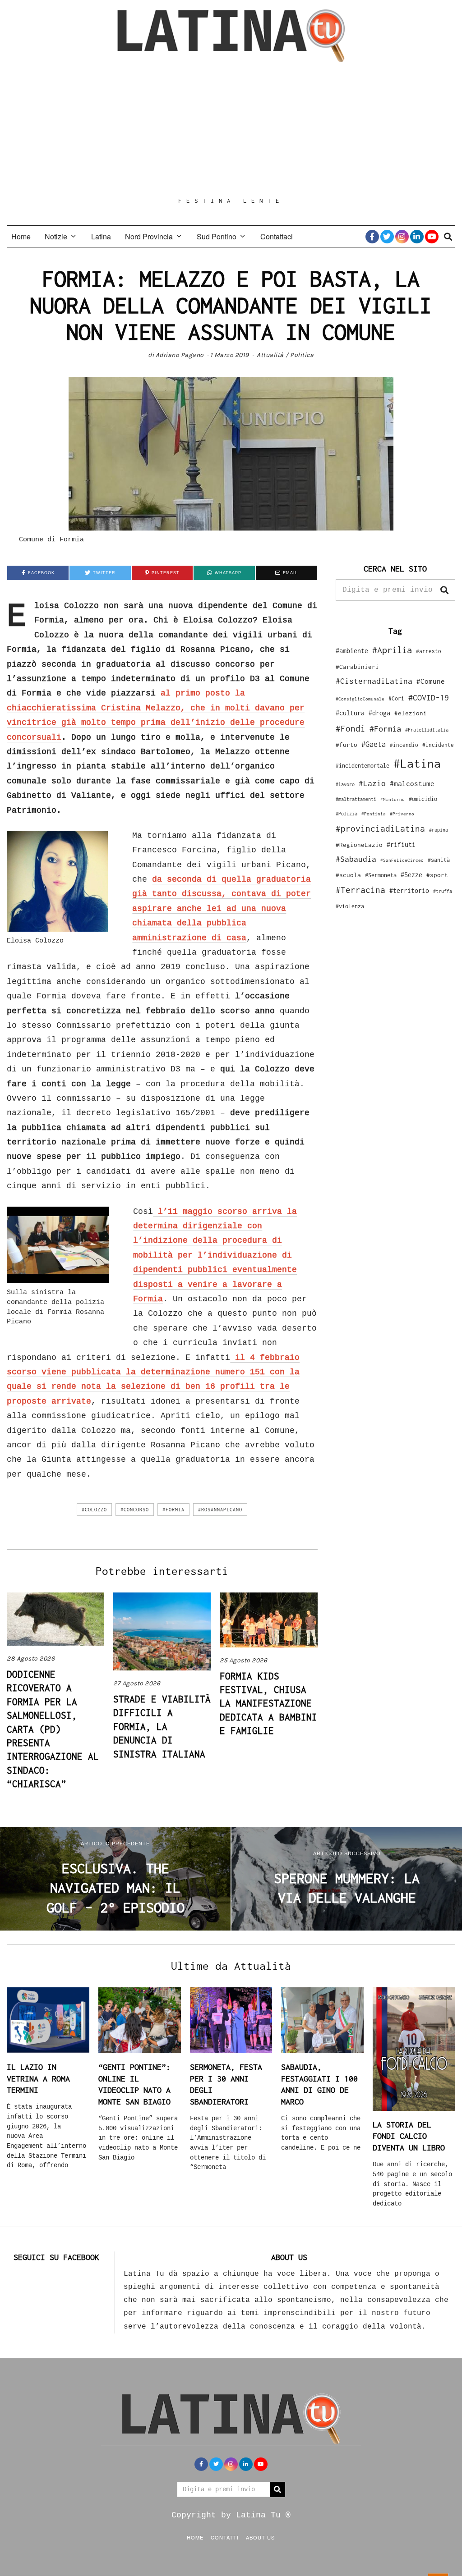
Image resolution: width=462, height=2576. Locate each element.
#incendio (404, 745)
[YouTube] (432, 237)
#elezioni (411, 713)
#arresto (429, 651)
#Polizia (346, 814)
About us (260, 2537)
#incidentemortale (363, 766)
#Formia (173, 1510)
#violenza (350, 906)
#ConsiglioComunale (360, 699)
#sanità (439, 860)
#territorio (409, 890)
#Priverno (402, 814)
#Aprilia (392, 650)
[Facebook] (372, 237)
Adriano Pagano (180, 355)
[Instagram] (402, 237)
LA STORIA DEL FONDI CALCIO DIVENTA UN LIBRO (409, 2136)
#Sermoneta (381, 875)
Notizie (56, 236)
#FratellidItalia (427, 730)
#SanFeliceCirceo (402, 860)
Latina (101, 236)
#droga (379, 713)
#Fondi (351, 728)
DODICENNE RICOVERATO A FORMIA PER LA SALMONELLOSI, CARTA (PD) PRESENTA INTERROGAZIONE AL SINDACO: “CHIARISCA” (53, 1729)
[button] (444, 590)
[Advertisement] (231, 129)
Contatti (225, 2537)
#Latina (417, 763)
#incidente (438, 745)
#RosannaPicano (220, 1510)
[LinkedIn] (417, 237)
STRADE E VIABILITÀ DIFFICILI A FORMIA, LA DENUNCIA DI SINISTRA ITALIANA (162, 1726)
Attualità (270, 355)
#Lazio (372, 783)
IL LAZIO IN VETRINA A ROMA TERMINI (38, 2078)
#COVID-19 (429, 697)
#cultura (350, 713)
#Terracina (360, 890)
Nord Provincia (149, 236)
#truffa (443, 891)
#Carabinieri (357, 667)
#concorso (135, 1510)
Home (21, 236)
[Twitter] (387, 237)
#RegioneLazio (359, 845)
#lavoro (345, 784)
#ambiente (352, 651)
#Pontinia (374, 814)
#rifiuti (401, 844)
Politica (302, 355)
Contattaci (277, 236)
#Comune (431, 681)
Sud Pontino (217, 236)
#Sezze (411, 875)
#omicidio (423, 799)
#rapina (439, 830)
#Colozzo (94, 1510)
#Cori (396, 698)
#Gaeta (374, 744)
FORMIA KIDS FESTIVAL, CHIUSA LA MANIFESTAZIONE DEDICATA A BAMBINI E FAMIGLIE (268, 1703)
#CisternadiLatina (374, 681)
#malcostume (412, 783)
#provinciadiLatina (380, 828)
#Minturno (393, 799)
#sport (437, 875)
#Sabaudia (356, 859)
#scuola (348, 875)
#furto (346, 745)
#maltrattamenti (356, 799)
